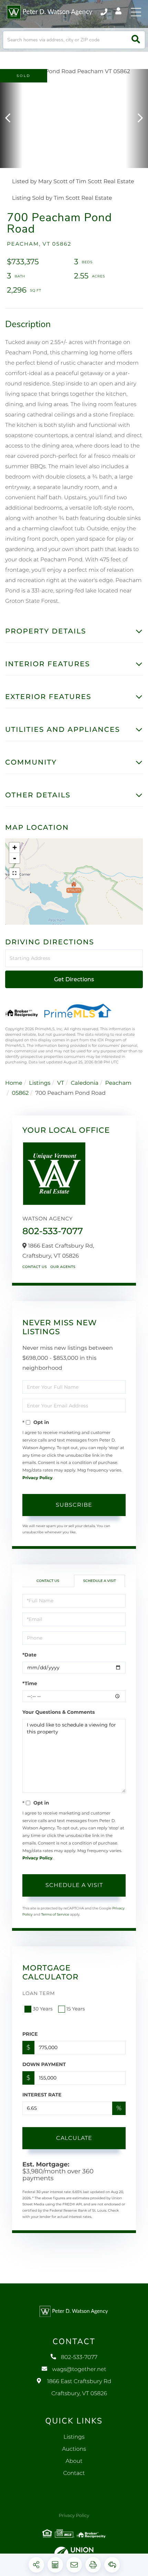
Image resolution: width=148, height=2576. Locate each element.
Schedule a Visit (99, 1581)
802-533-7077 (104, 12)
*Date (29, 1655)
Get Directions (74, 979)
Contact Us (35, 1267)
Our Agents (63, 1267)
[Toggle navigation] (136, 12)
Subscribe (74, 1505)
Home (14, 1083)
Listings (40, 1083)
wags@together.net (79, 2369)
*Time (30, 1683)
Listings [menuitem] (74, 2437)
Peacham (118, 1083)
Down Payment (44, 2064)
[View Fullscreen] (14, 873)
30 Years (43, 2009)
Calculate (74, 2138)
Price (30, 2034)
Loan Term (39, 1993)
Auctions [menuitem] (74, 2449)
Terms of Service (55, 1914)
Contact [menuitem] (74, 2473)
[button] (136, 40)
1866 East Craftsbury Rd (79, 2388)
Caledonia (85, 1083)
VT (61, 1083)
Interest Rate (42, 2095)
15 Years (76, 2009)
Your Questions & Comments (59, 1712)
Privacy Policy (37, 1478)
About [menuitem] (74, 2461)
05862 (20, 1093)
